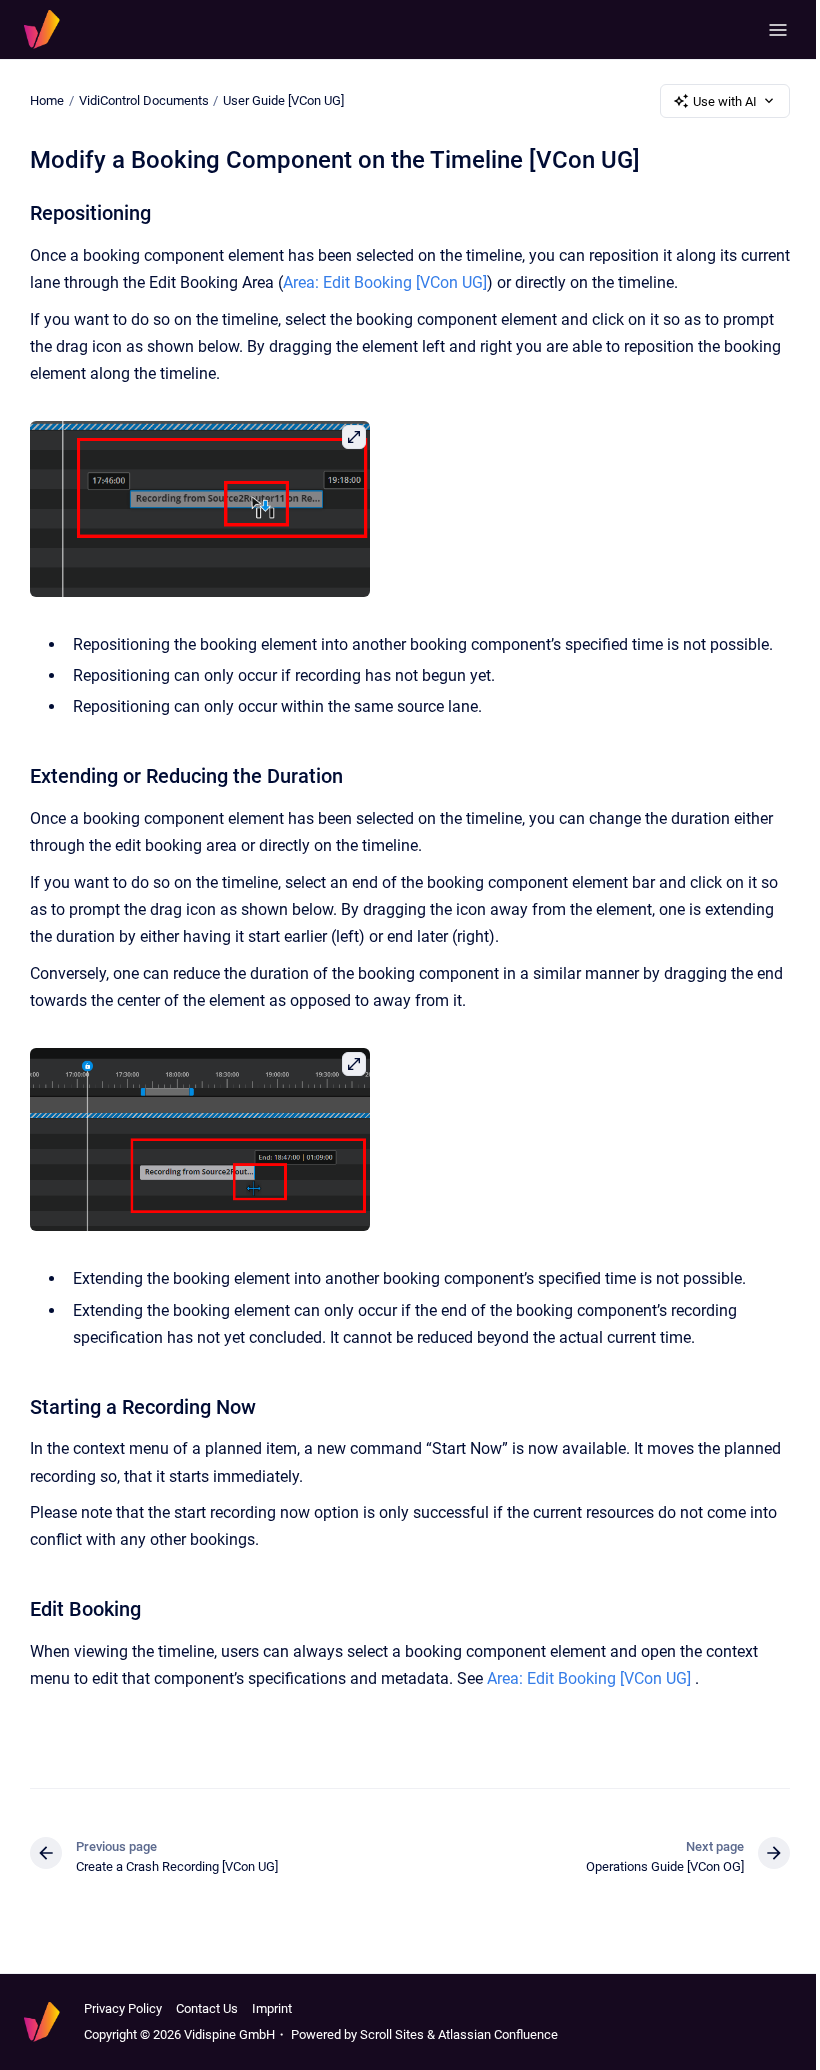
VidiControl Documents (144, 100)
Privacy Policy (123, 2008)
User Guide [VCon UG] (283, 100)
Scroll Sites (392, 2034)
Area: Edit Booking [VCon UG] (385, 282)
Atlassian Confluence (498, 2034)
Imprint (272, 2008)
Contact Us (207, 2008)
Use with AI (725, 101)
